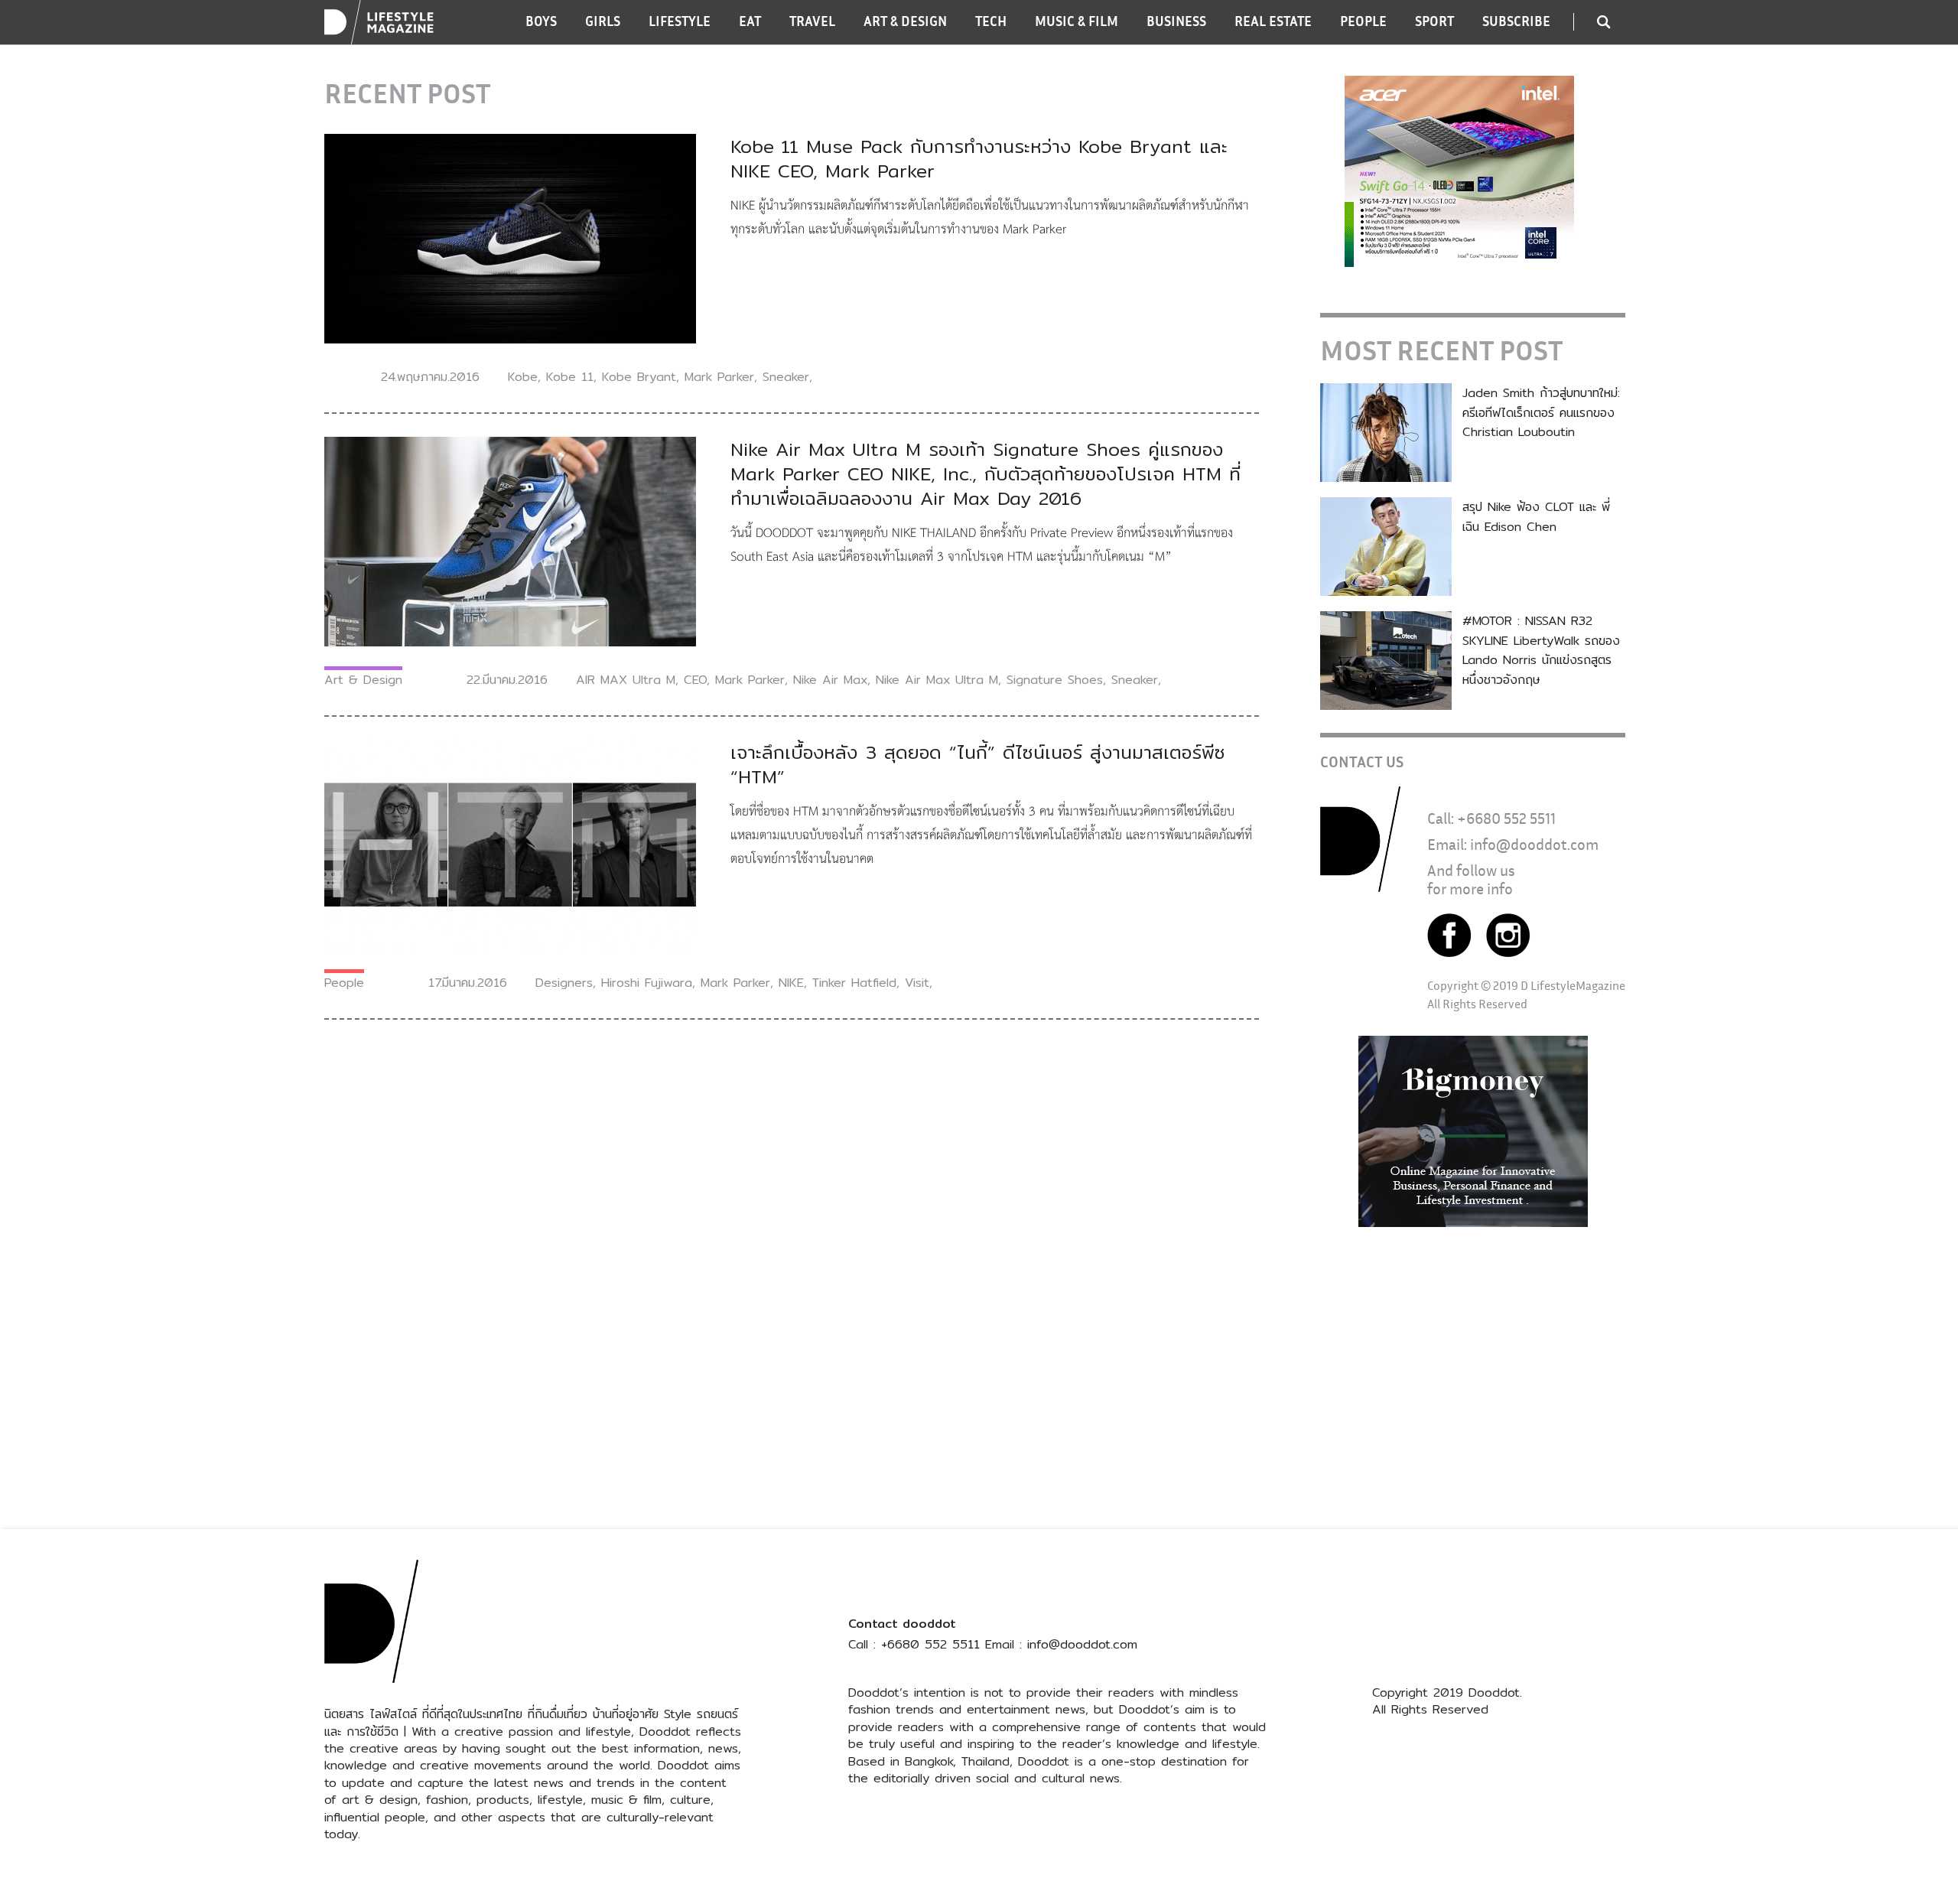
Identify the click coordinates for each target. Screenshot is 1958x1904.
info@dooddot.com (1534, 844)
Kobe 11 (570, 377)
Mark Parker (719, 377)
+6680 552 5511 (1506, 818)
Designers (564, 983)
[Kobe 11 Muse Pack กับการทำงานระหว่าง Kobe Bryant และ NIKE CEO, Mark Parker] (510, 238)
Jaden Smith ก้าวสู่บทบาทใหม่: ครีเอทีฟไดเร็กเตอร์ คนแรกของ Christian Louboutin (1541, 412)
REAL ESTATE (1273, 21)
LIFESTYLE (680, 21)
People (344, 983)
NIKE (791, 983)
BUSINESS (1176, 21)
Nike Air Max (830, 680)
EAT (750, 21)
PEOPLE (1363, 21)
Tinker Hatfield (854, 983)
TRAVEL (812, 21)
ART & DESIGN (905, 21)
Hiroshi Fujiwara (647, 983)
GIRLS (603, 21)
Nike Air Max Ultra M (937, 680)
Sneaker (786, 377)
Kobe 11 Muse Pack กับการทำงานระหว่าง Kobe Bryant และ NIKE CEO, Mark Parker (979, 158)
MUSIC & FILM (1077, 21)
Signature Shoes (1055, 680)
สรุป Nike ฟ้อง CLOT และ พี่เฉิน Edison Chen (1536, 517)
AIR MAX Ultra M (626, 680)
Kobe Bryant (639, 377)
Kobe (523, 377)
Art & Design (363, 680)
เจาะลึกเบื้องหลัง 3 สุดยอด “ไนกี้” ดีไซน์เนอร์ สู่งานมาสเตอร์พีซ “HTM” (978, 764)
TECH (991, 21)
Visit (917, 983)
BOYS (541, 21)
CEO (695, 680)
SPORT (1434, 21)
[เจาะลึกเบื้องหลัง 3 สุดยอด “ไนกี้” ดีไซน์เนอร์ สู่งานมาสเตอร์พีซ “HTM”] (510, 843)
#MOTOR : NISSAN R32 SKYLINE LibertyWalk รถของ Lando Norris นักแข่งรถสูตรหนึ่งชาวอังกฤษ (1541, 650)
